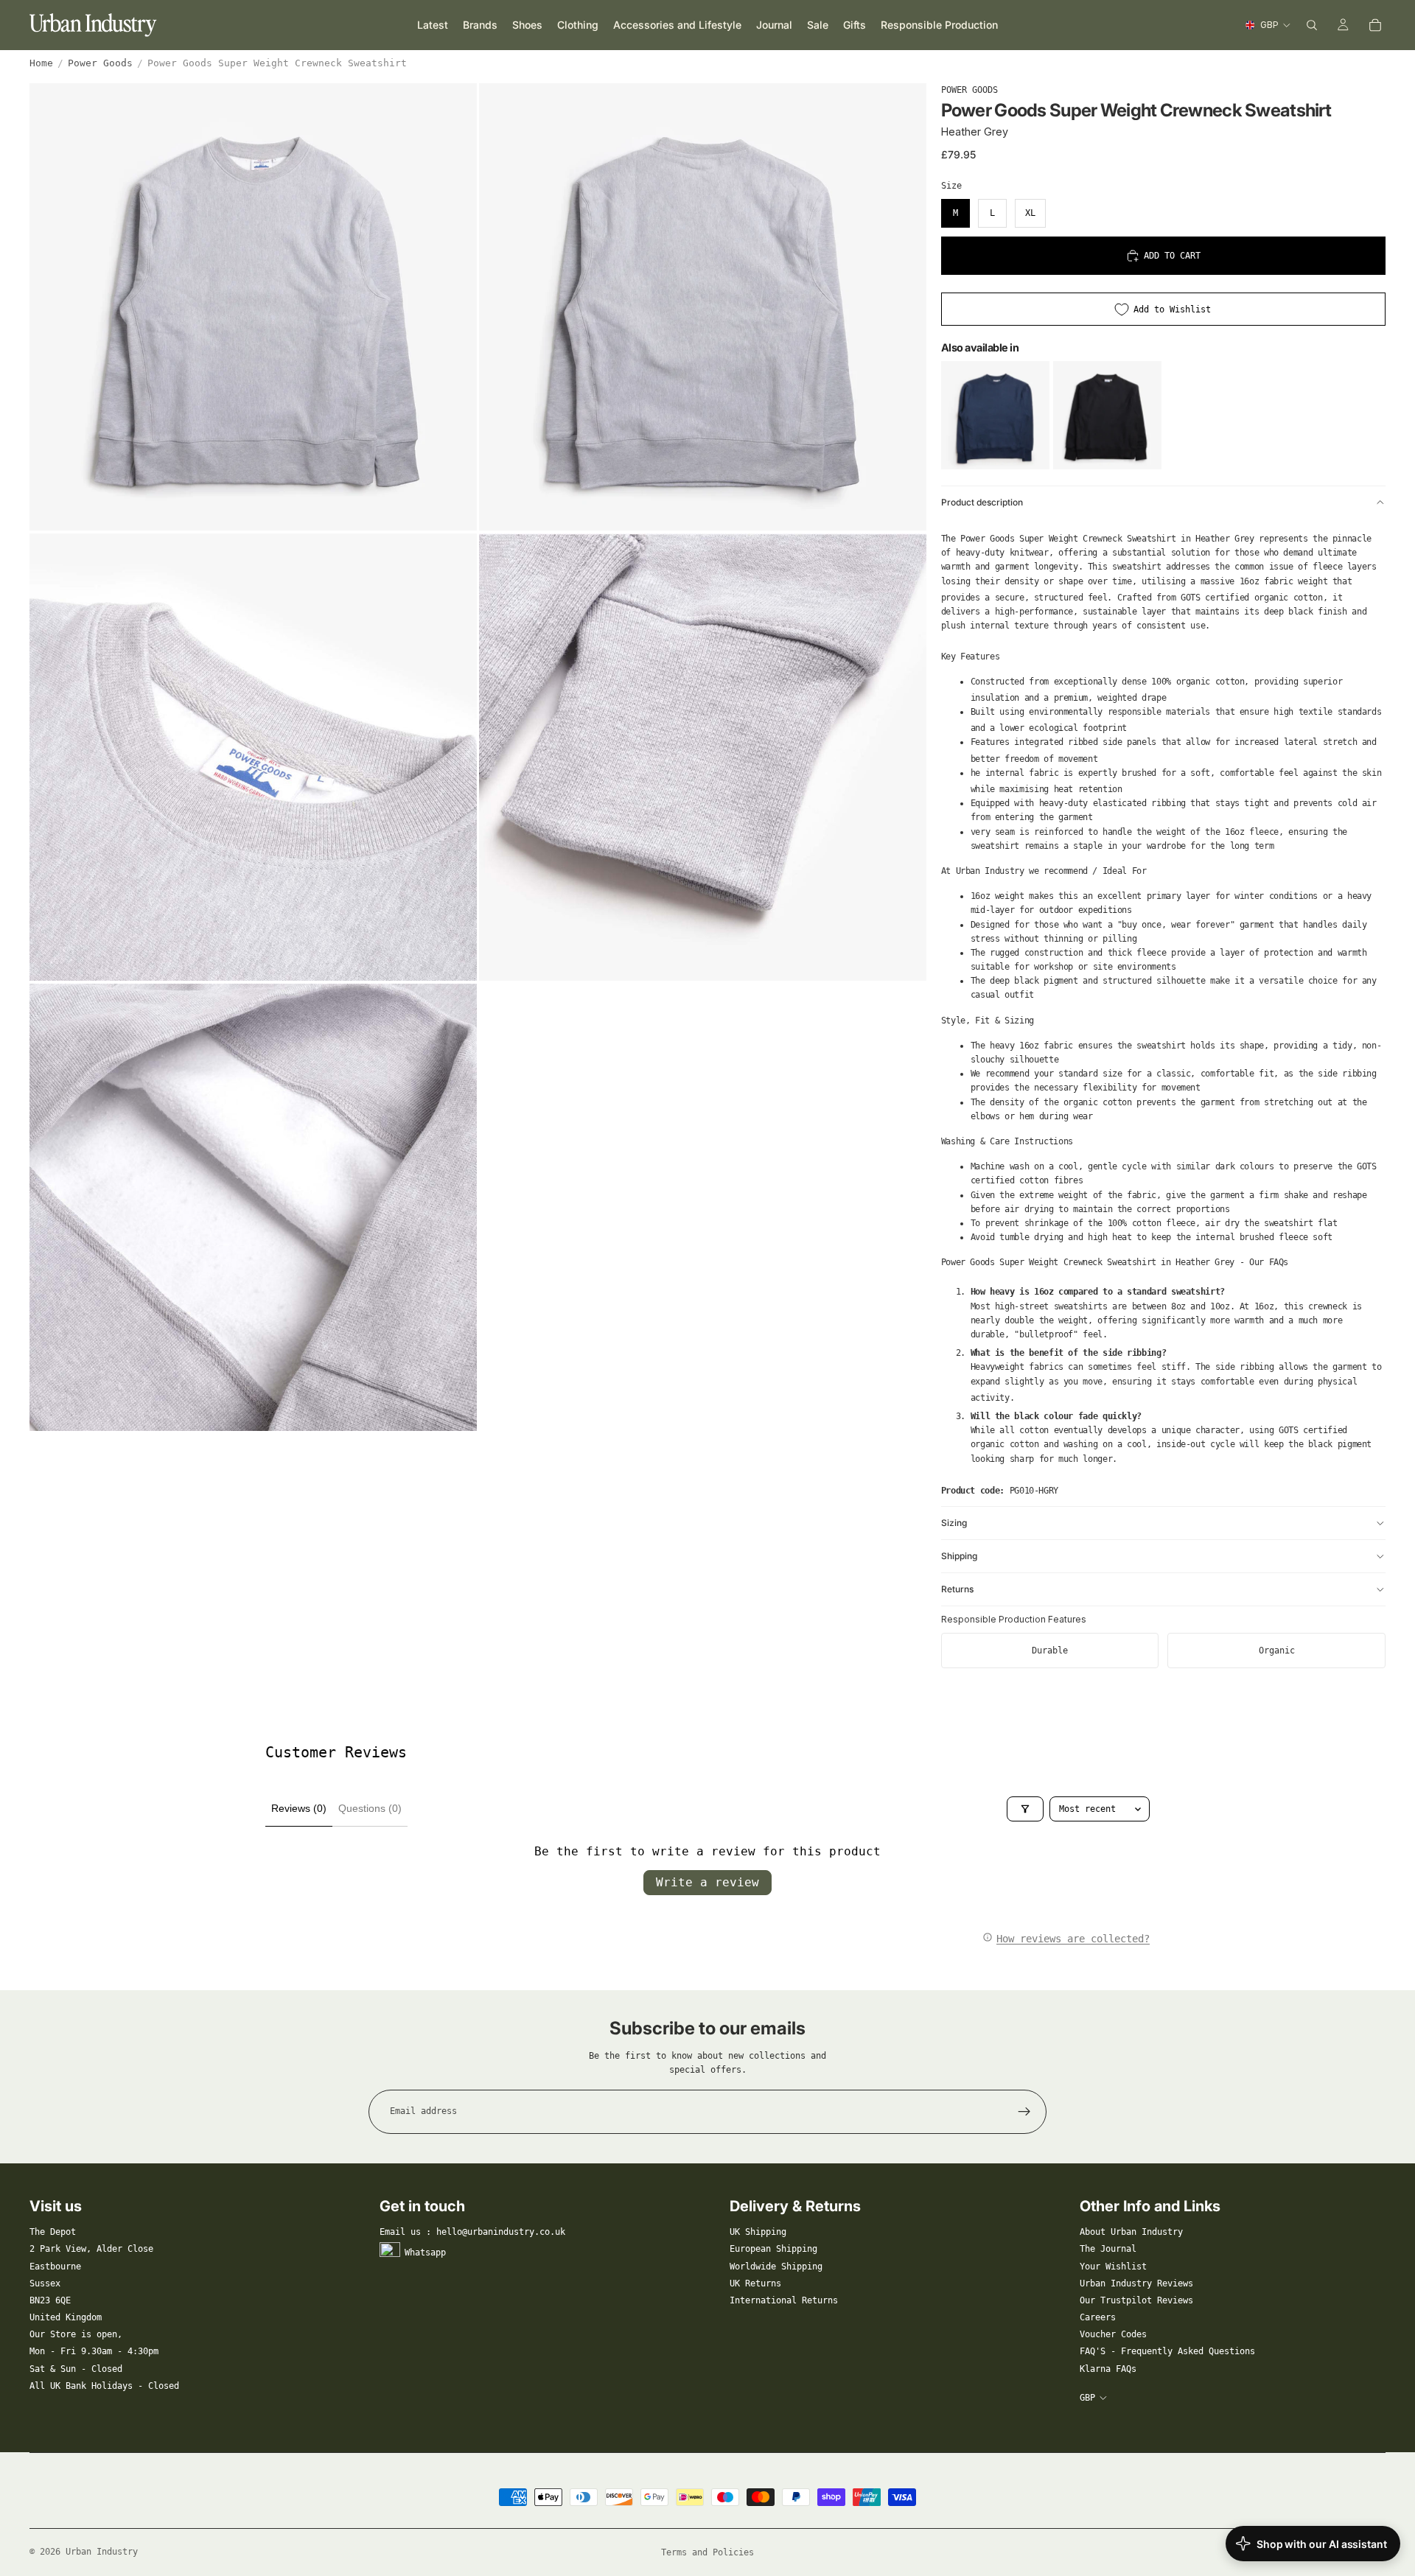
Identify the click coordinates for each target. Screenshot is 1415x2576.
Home (41, 63)
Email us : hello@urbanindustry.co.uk (472, 2232)
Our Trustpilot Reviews (1136, 2300)
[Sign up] (1024, 2112)
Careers (1098, 2317)
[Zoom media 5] (253, 1207)
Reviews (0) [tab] (299, 1808)
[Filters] (1025, 1809)
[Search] (1312, 25)
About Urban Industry (1131, 2232)
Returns (957, 1589)
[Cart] (1375, 25)
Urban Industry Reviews (1136, 2283)
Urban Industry (102, 2552)
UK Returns (755, 2283)
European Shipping (773, 2249)
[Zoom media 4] (703, 757)
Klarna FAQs (1108, 2369)
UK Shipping (758, 2232)
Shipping (959, 1556)
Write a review (707, 1882)
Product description (982, 502)
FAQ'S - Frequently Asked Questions (1167, 2351)
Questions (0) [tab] (370, 1808)
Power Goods (100, 63)
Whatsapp (425, 2253)
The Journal (1108, 2249)
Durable (1050, 1651)
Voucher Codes (1113, 2334)
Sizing (954, 1523)
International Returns (784, 2300)
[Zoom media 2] (703, 307)
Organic (1277, 1651)
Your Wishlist (1113, 2267)
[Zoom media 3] (253, 757)
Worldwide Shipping (776, 2267)
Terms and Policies (707, 2552)
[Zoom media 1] (253, 307)
